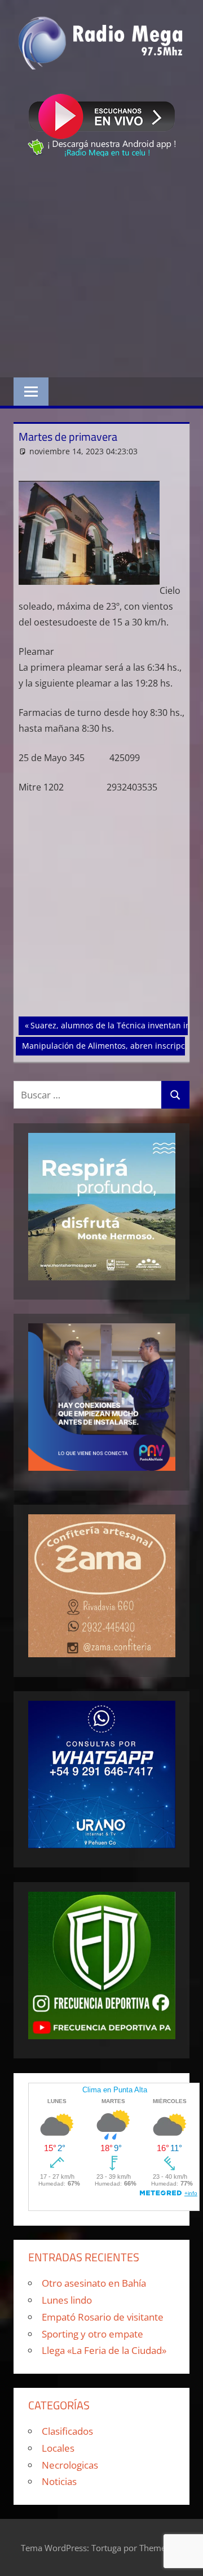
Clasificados (67, 2431)
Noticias (59, 2481)
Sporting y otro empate (92, 2334)
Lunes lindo (67, 2300)
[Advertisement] (101, 269)
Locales (58, 2448)
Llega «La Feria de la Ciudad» (104, 2350)
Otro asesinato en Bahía (94, 2283)
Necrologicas (70, 2465)
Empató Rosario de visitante (103, 2317)
